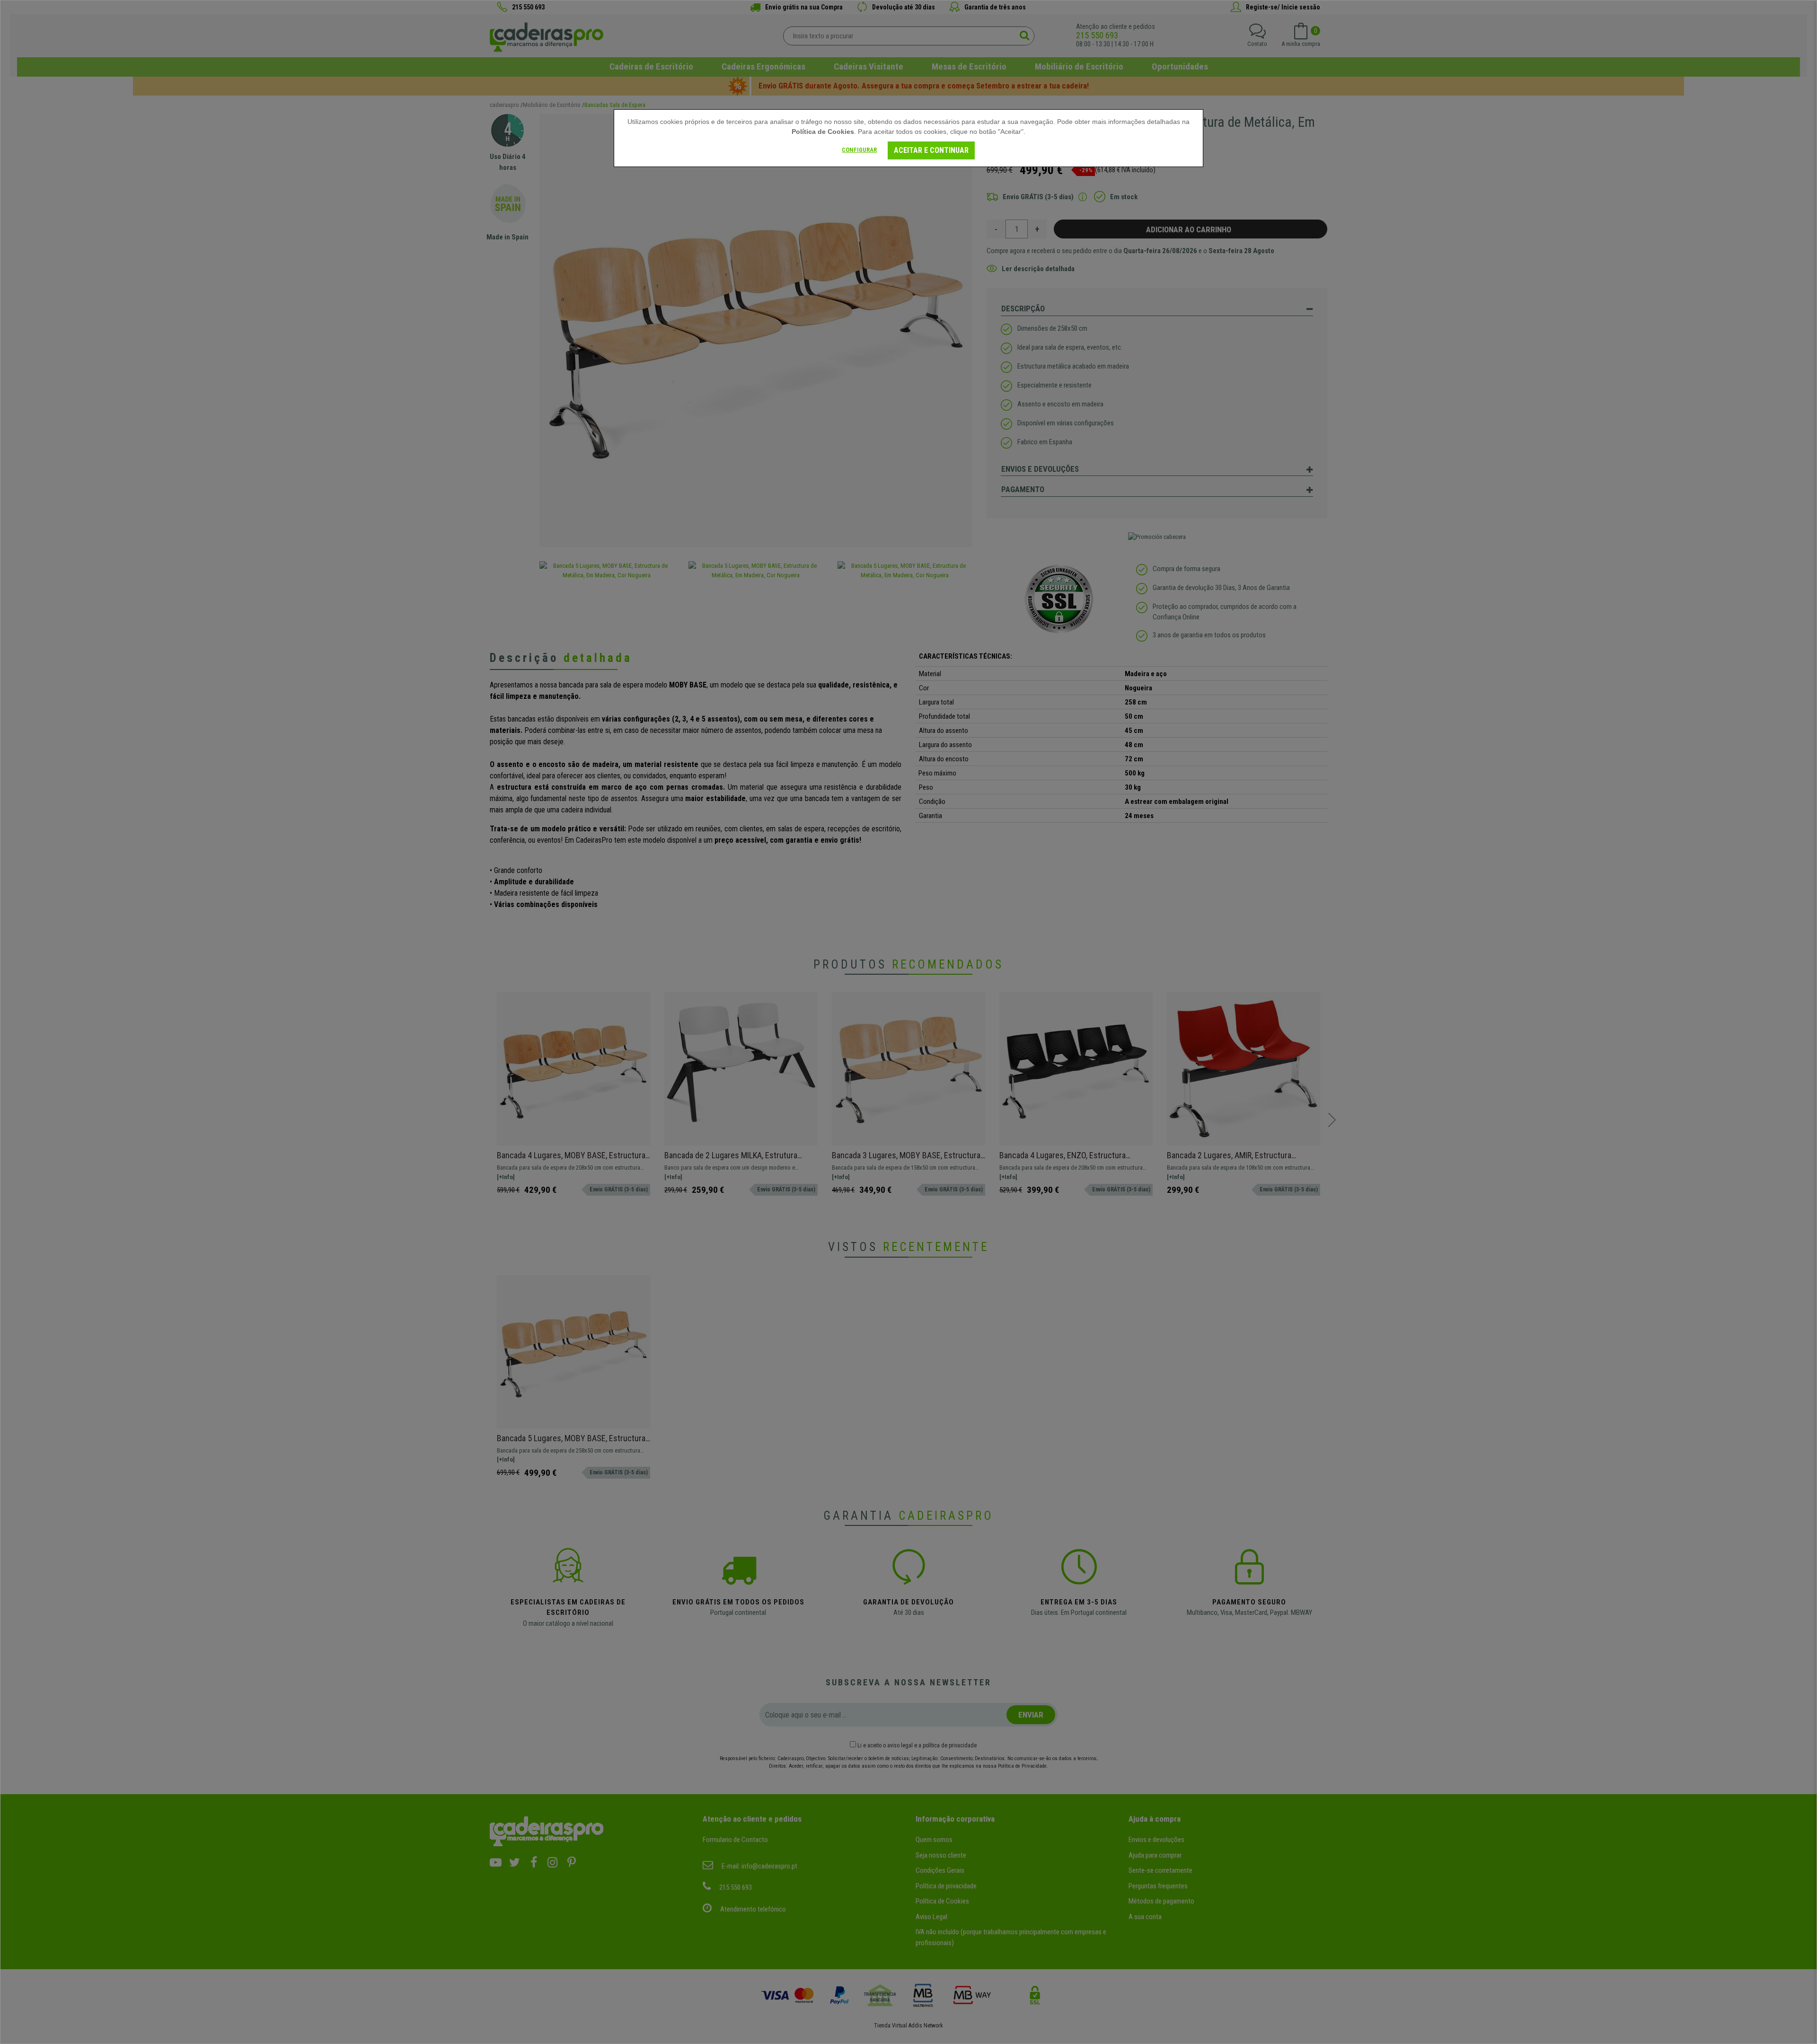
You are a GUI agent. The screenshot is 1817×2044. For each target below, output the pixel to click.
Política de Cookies (823, 132)
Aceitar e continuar (931, 150)
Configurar (859, 150)
